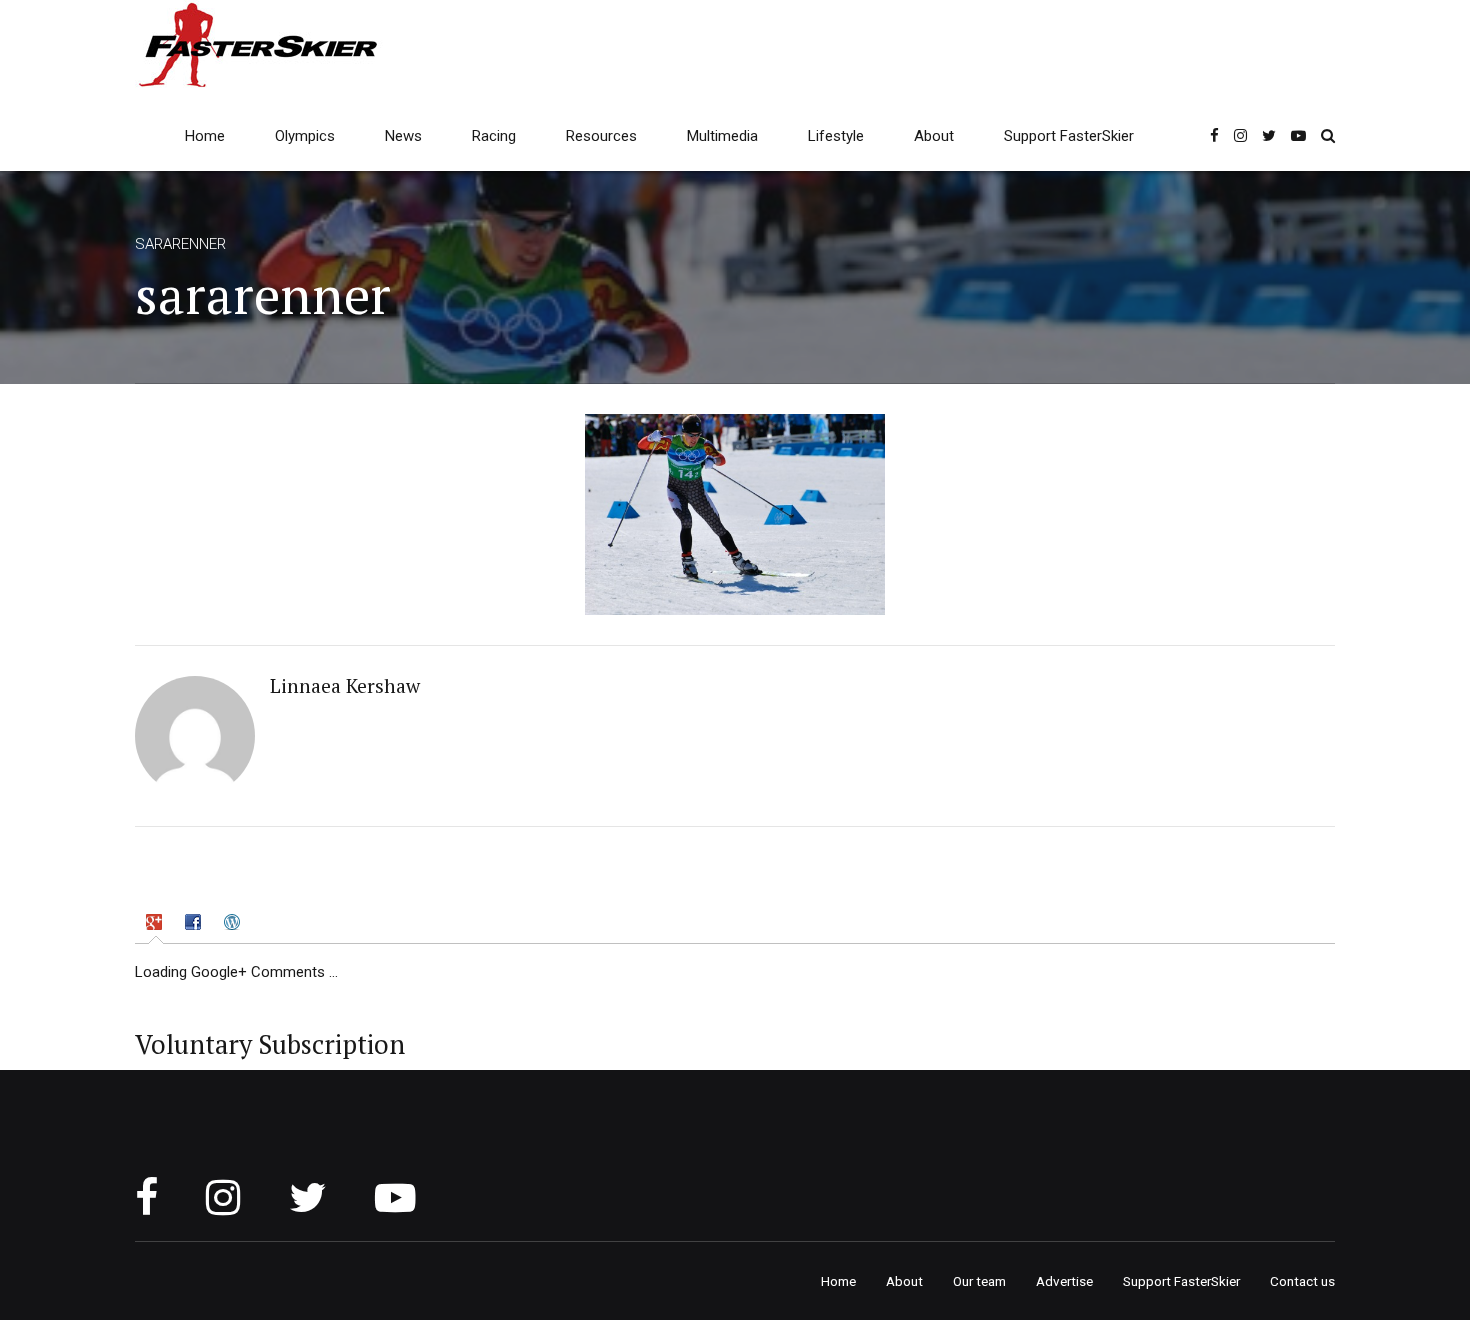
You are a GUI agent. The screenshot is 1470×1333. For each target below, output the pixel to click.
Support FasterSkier (1069, 136)
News (403, 136)
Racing (494, 136)
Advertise (1064, 1281)
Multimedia (722, 136)
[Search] (1328, 135)
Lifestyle (836, 136)
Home (205, 136)
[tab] (156, 926)
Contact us (1302, 1281)
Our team (979, 1281)
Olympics (305, 136)
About (934, 136)
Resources (601, 136)
